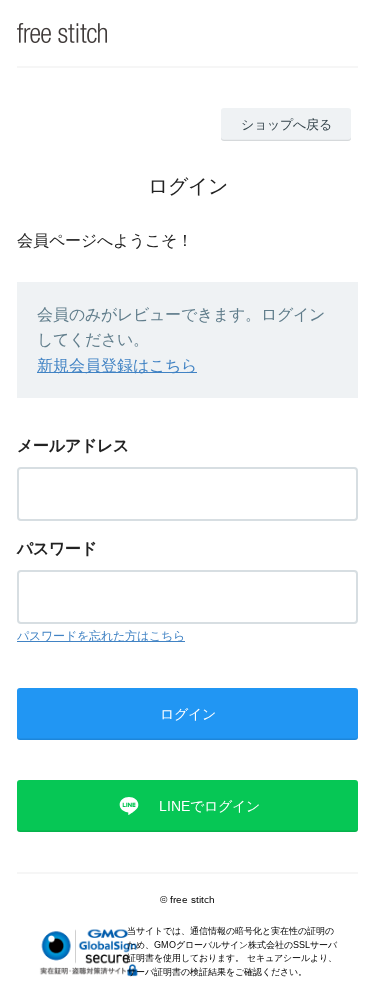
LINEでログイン (209, 806)
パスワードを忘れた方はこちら (101, 636)
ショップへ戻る (286, 124)
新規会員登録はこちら (117, 365)
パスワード (57, 548)
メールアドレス (73, 445)
